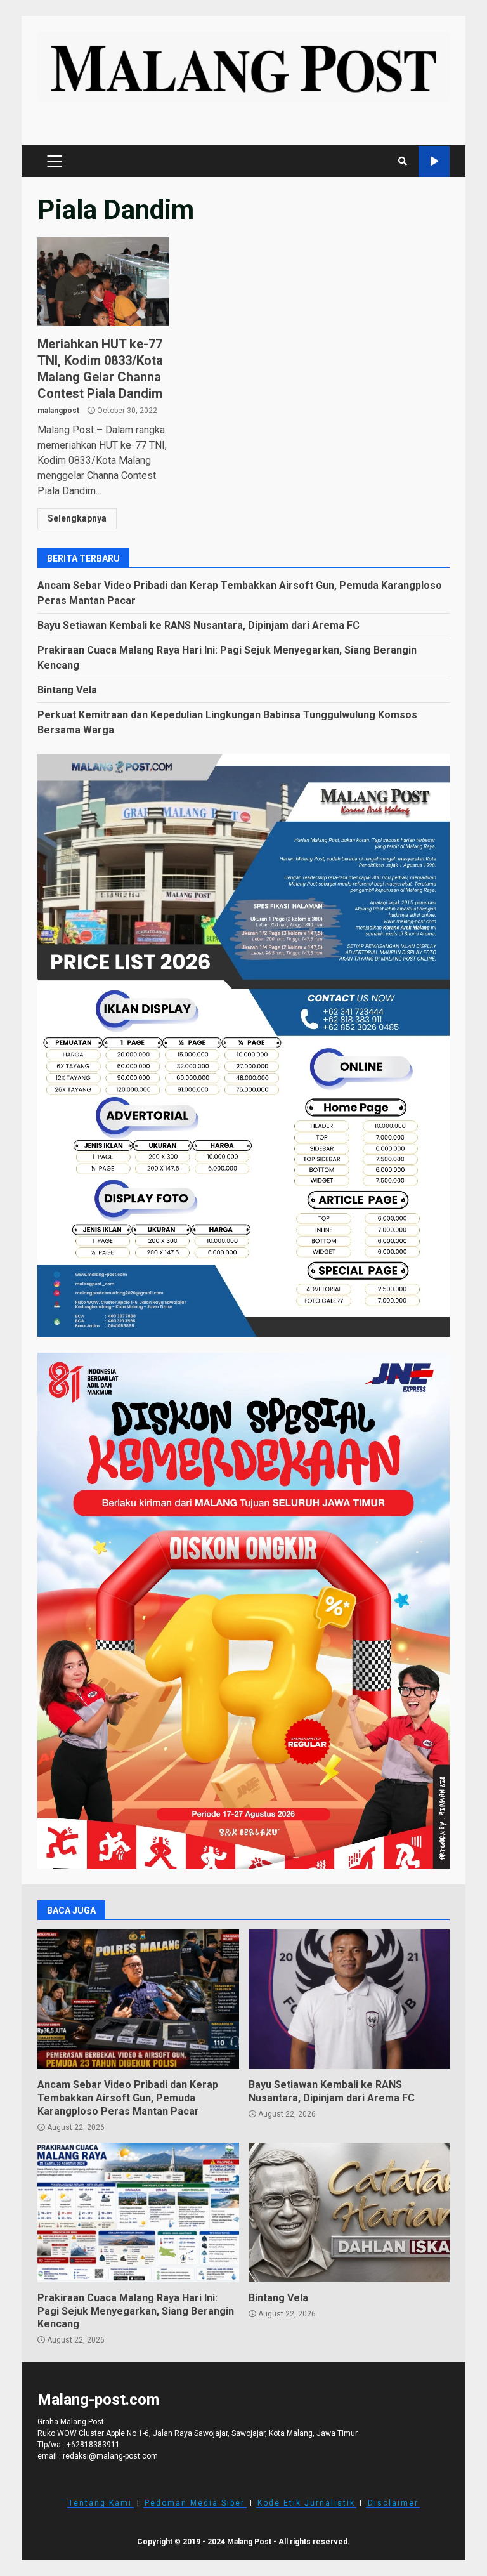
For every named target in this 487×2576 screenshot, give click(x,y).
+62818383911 (93, 2445)
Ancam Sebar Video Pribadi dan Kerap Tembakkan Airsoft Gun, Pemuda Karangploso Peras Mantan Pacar (138, 1999)
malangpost (58, 411)
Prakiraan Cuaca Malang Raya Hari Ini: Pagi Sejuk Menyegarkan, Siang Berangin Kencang (138, 2212)
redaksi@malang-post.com (110, 2456)
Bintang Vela (67, 690)
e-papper (434, 161)
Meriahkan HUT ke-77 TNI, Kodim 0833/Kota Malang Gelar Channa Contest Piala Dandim (103, 282)
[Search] (403, 161)
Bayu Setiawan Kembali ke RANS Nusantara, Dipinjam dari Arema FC (198, 625)
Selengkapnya (77, 518)
